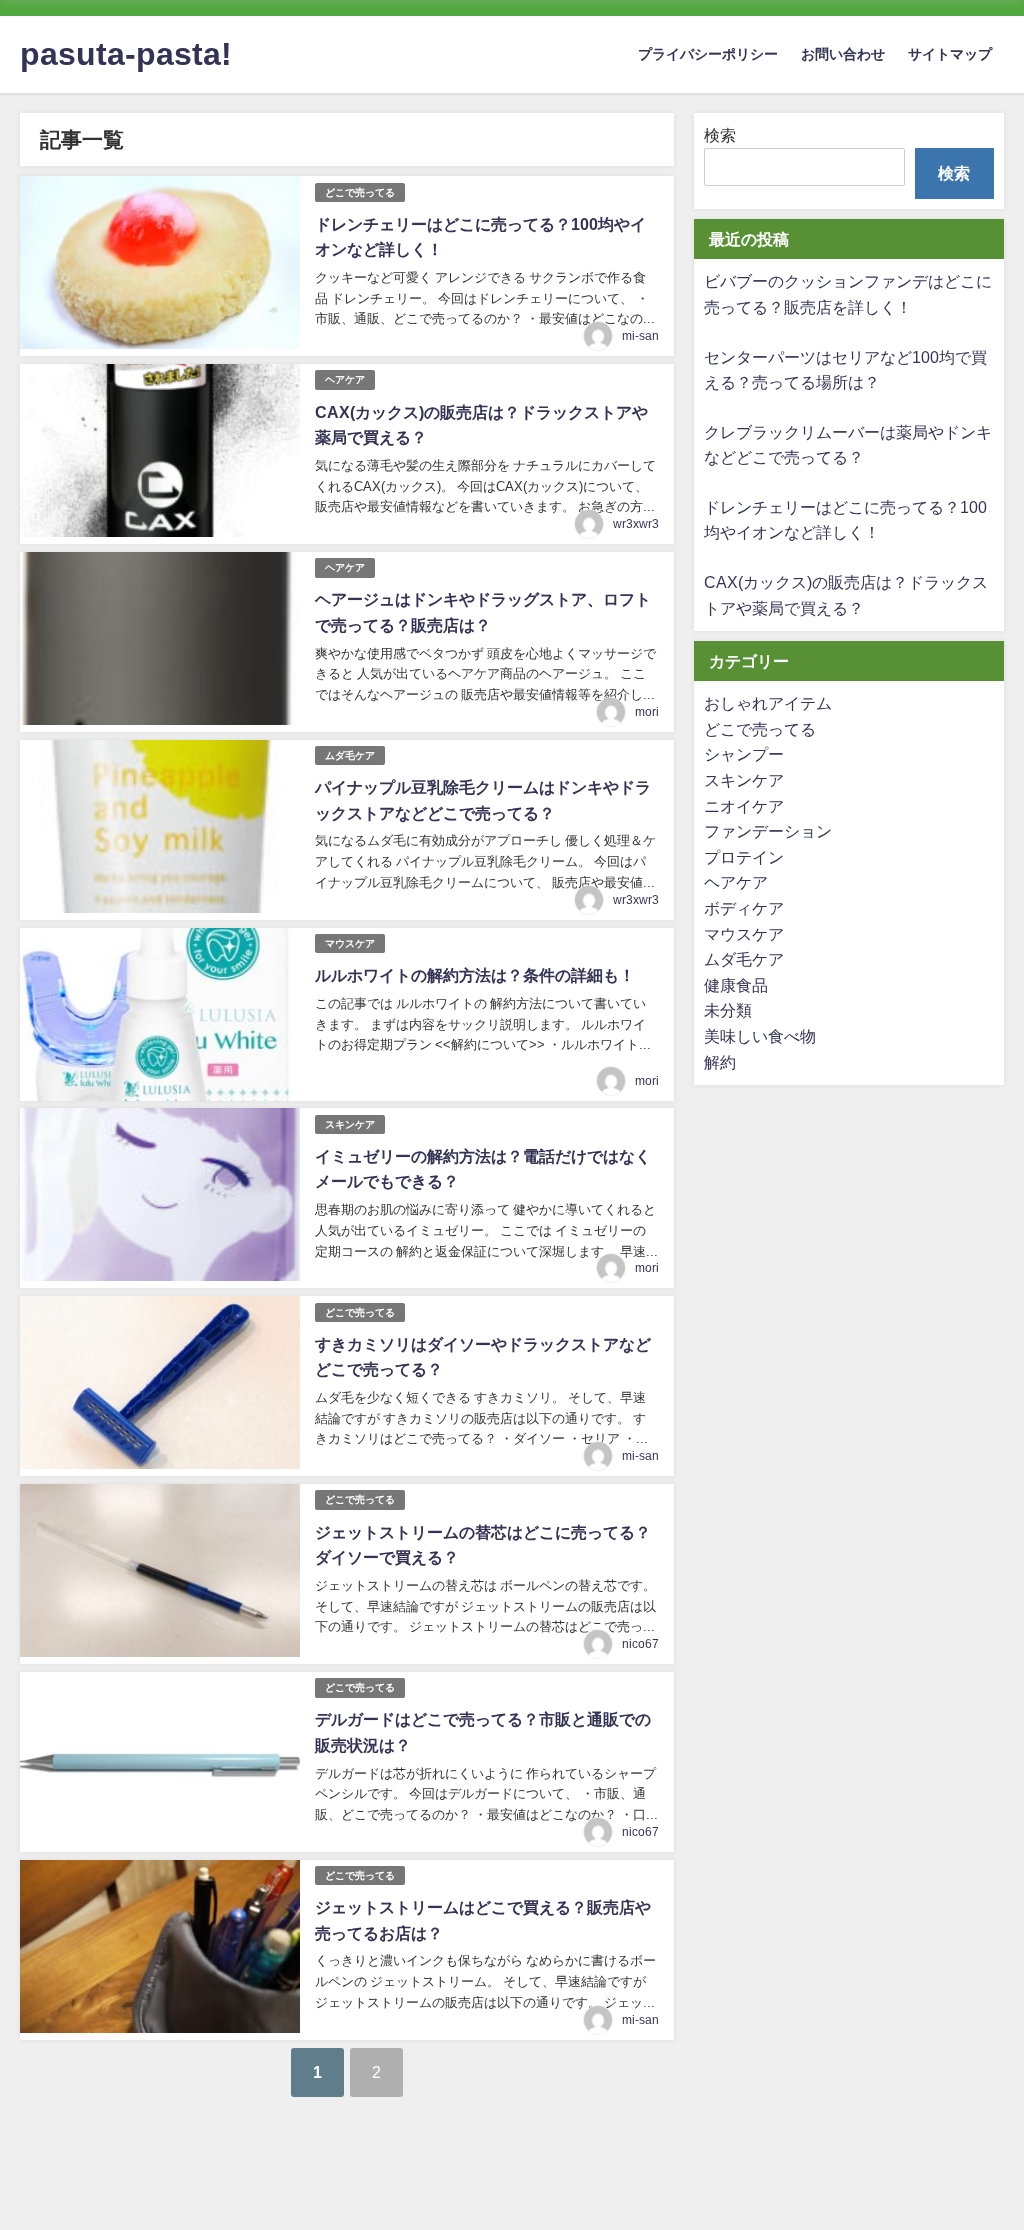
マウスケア (350, 943)
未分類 (728, 1010)
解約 (720, 1062)
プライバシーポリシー (708, 54)
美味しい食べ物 (760, 1036)
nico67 (640, 1644)
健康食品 (736, 985)
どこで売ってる (360, 192)
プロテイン (744, 857)
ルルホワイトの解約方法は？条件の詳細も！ (475, 975)
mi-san (640, 336)
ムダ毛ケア (350, 755)
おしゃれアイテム (768, 703)
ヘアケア (345, 379)
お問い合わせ (843, 54)
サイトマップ (950, 54)
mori (647, 712)
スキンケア (350, 1124)
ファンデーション (768, 831)
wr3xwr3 (636, 524)
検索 (720, 135)
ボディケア (744, 908)
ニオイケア (744, 806)
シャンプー (744, 754)
